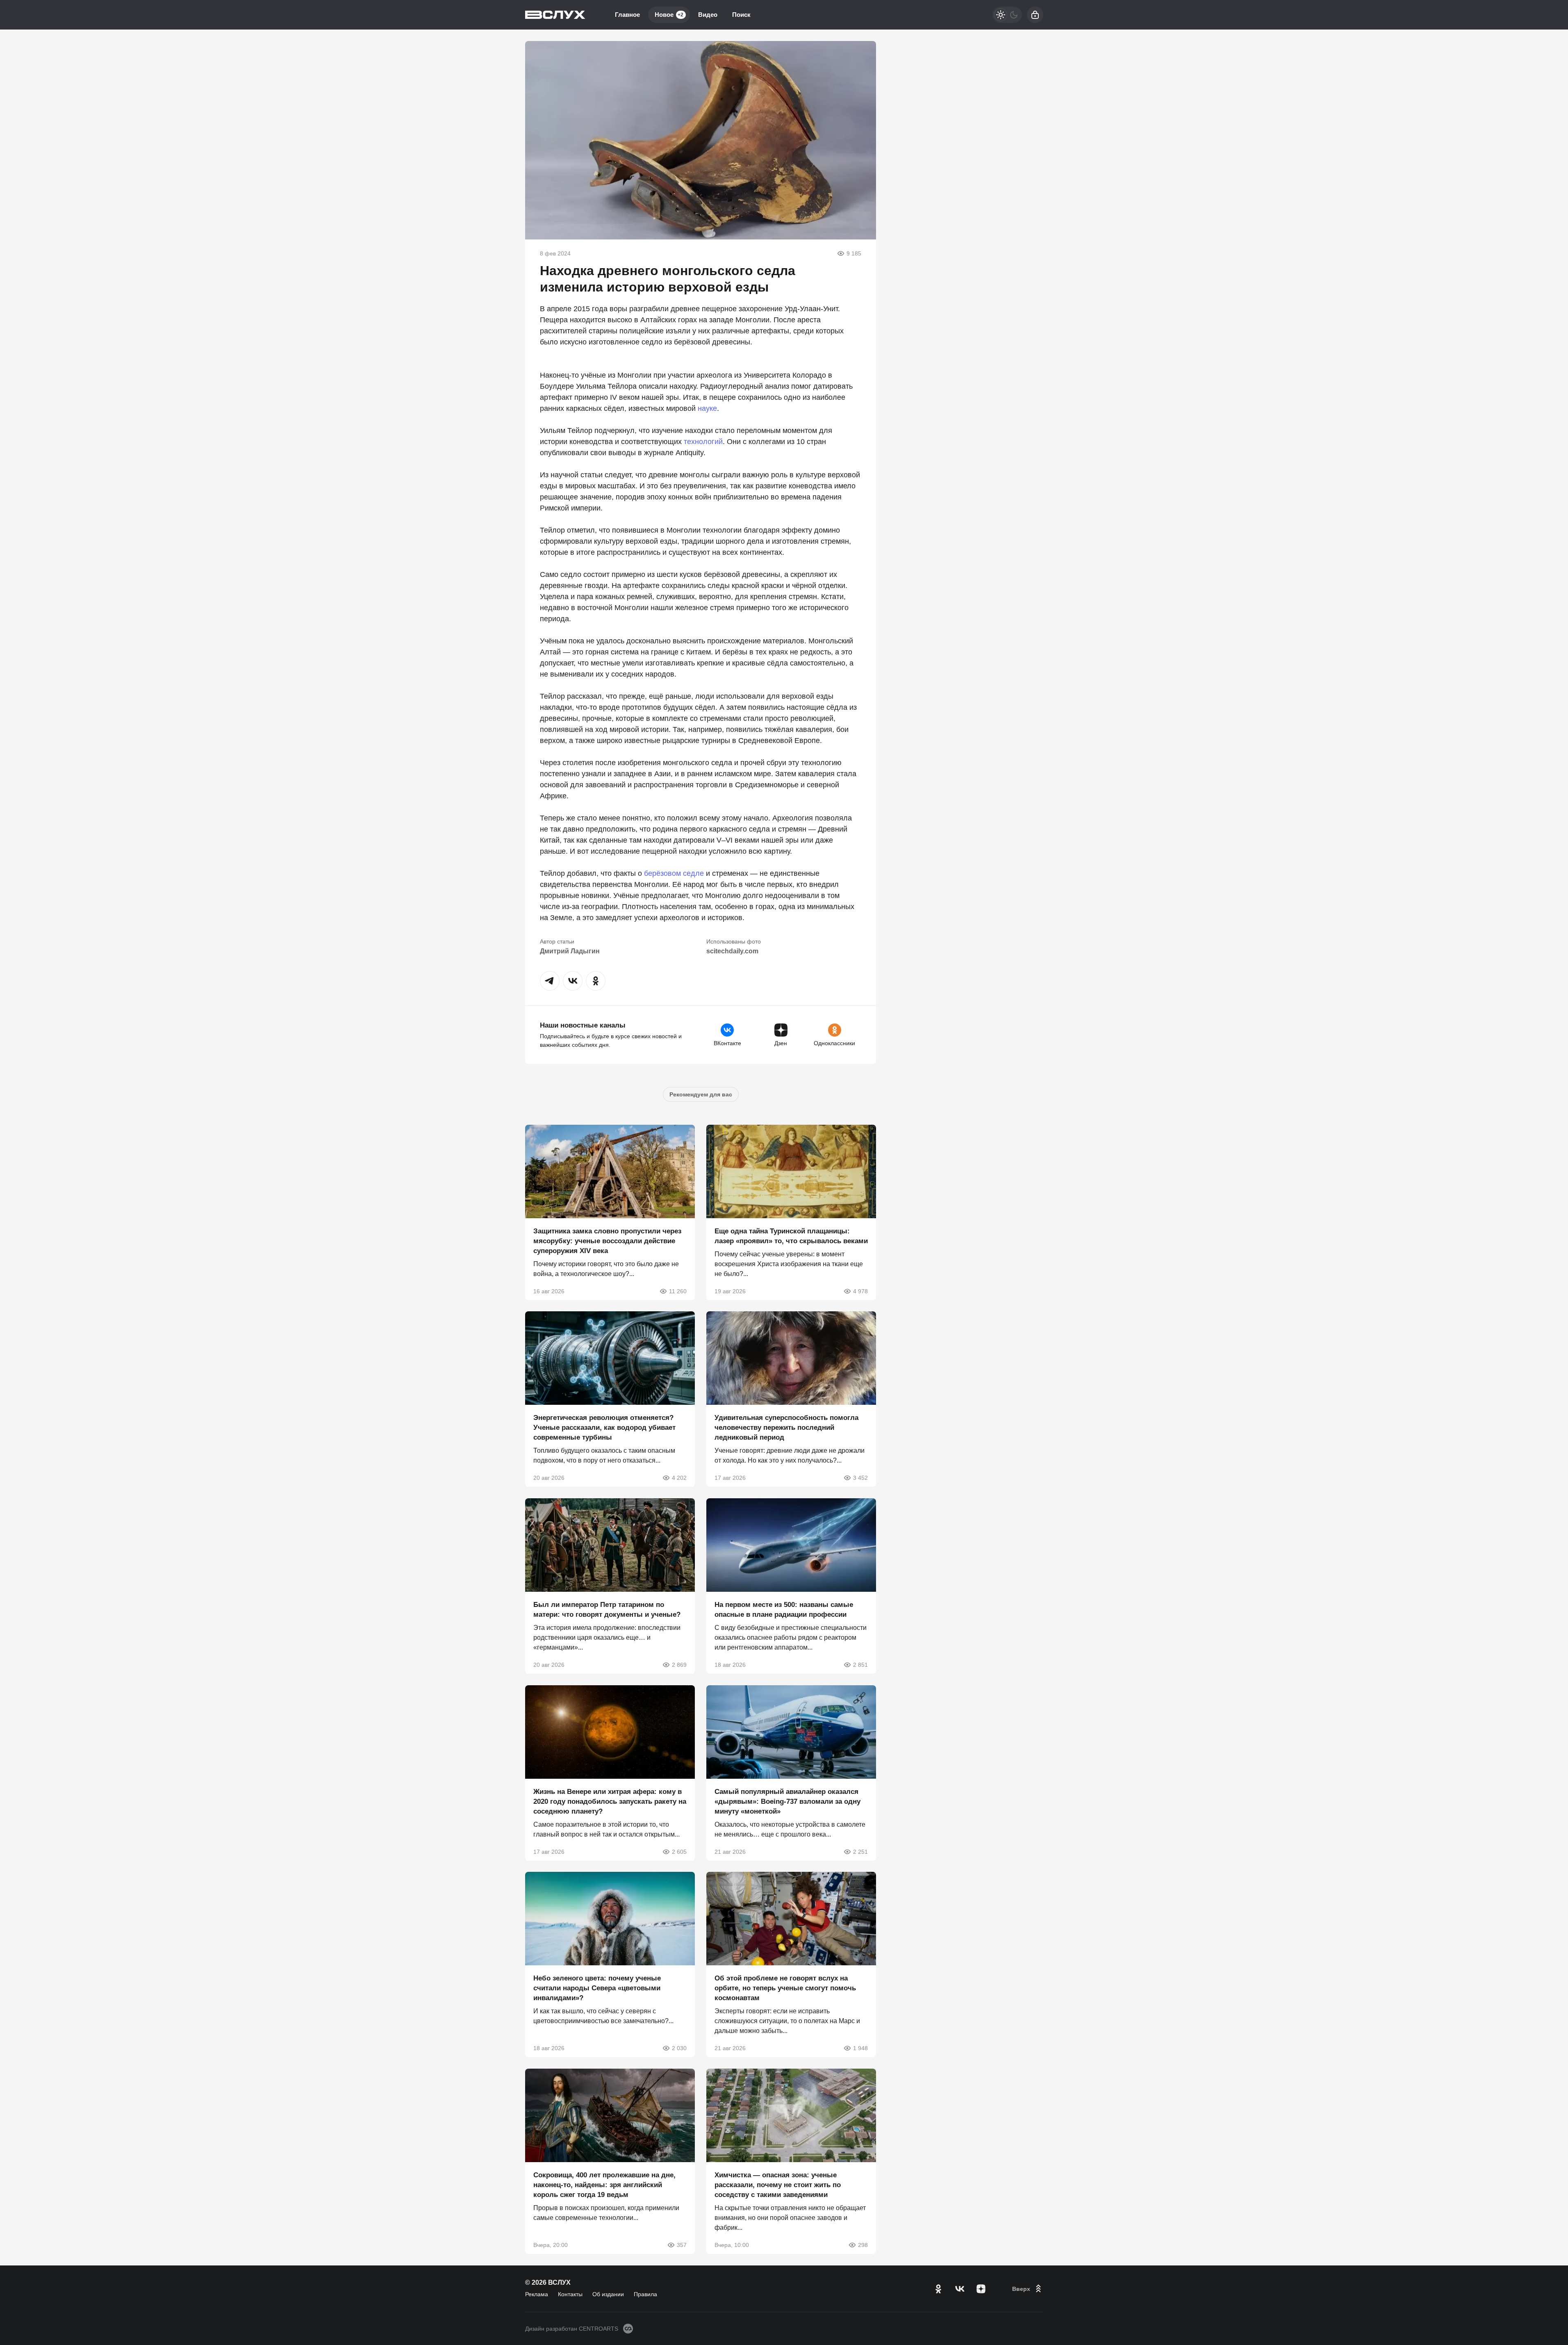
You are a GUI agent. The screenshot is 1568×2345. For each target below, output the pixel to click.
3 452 (860, 1478)
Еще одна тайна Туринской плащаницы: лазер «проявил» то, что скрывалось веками (791, 1236)
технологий (703, 442)
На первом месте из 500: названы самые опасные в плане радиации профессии (784, 1610)
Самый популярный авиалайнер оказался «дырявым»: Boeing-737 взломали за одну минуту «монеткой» (787, 1801)
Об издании (608, 2294)
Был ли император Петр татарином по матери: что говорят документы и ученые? (607, 1610)
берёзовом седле (674, 873)
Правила (645, 2294)
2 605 (679, 1851)
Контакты (570, 2294)
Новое (669, 15)
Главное (627, 15)
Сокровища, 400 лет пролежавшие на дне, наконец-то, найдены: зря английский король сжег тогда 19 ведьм (604, 2185)
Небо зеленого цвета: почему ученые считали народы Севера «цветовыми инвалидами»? (597, 1988)
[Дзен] (981, 2289)
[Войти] (1035, 15)
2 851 (860, 1665)
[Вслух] (555, 15)
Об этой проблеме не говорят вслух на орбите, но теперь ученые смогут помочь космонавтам (785, 1988)
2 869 (679, 1665)
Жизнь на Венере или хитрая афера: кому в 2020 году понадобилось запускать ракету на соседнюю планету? (610, 1801)
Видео (708, 15)
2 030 (679, 2048)
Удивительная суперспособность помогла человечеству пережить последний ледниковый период (786, 1428)
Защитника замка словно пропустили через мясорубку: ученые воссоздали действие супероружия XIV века (607, 1241)
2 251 (860, 1851)
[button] (550, 981)
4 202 (679, 1478)
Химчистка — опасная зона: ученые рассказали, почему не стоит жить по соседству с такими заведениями (778, 2185)
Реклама (537, 2294)
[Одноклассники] (938, 2289)
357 (682, 2245)
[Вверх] (1028, 2289)
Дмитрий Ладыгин (570, 951)
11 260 (678, 1291)
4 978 (860, 1291)
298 (863, 2245)
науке (707, 408)
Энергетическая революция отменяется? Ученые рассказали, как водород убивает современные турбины (604, 1428)
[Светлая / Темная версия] (1007, 15)
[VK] (960, 2289)
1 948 (860, 2048)
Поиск (741, 15)
